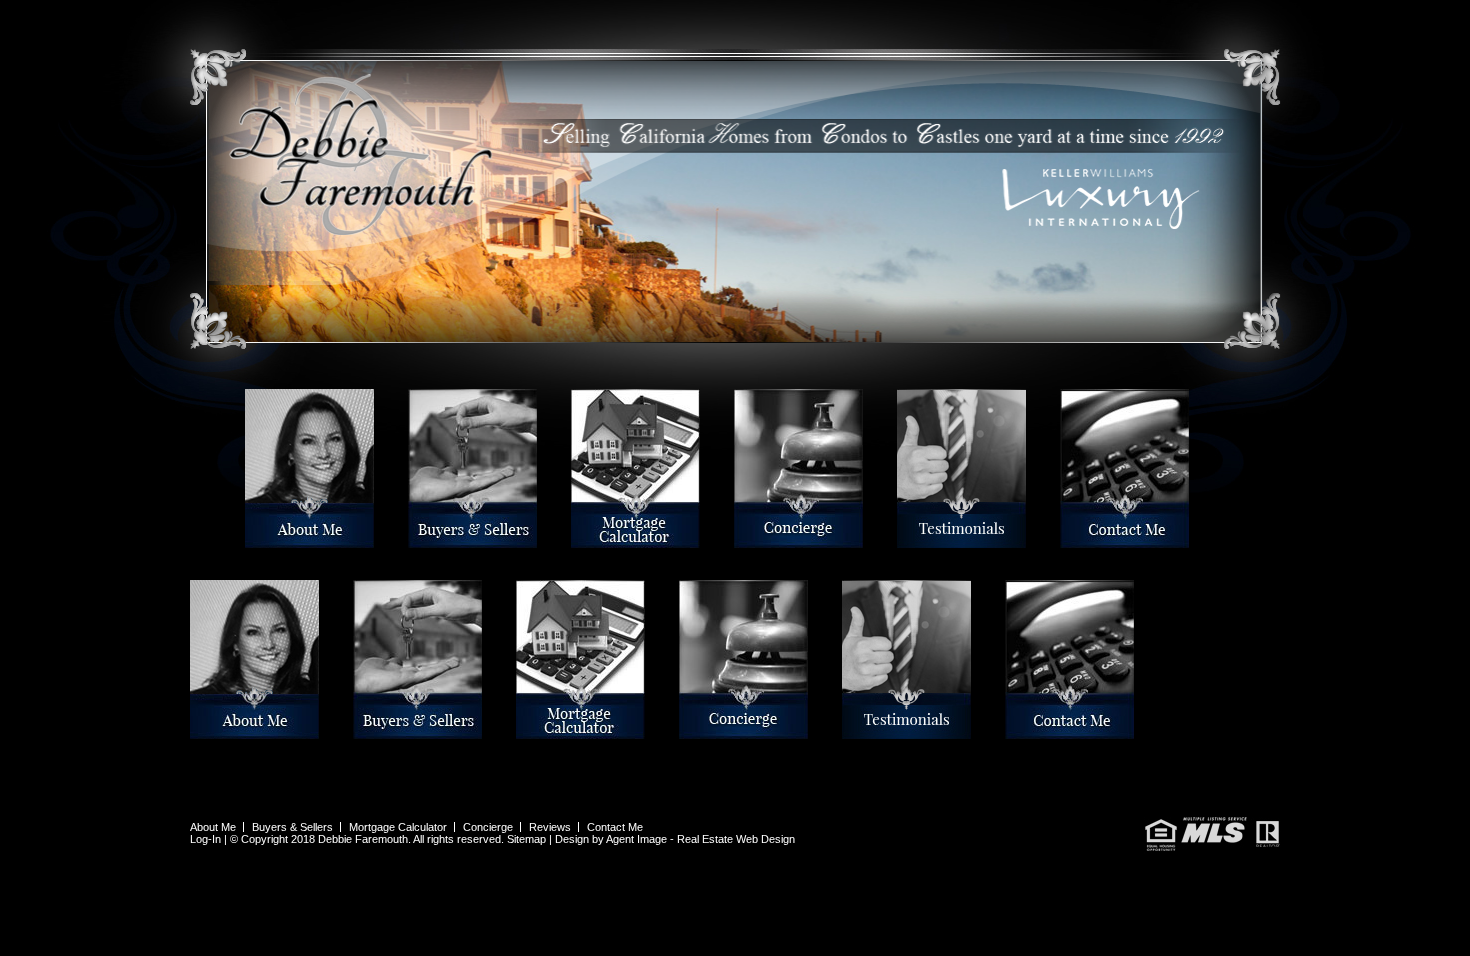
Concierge (737, 539)
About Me (248, 539)
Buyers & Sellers (413, 539)
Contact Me (1063, 539)
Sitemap (526, 839)
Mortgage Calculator (577, 539)
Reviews (900, 539)
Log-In (205, 839)
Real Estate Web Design (736, 839)
